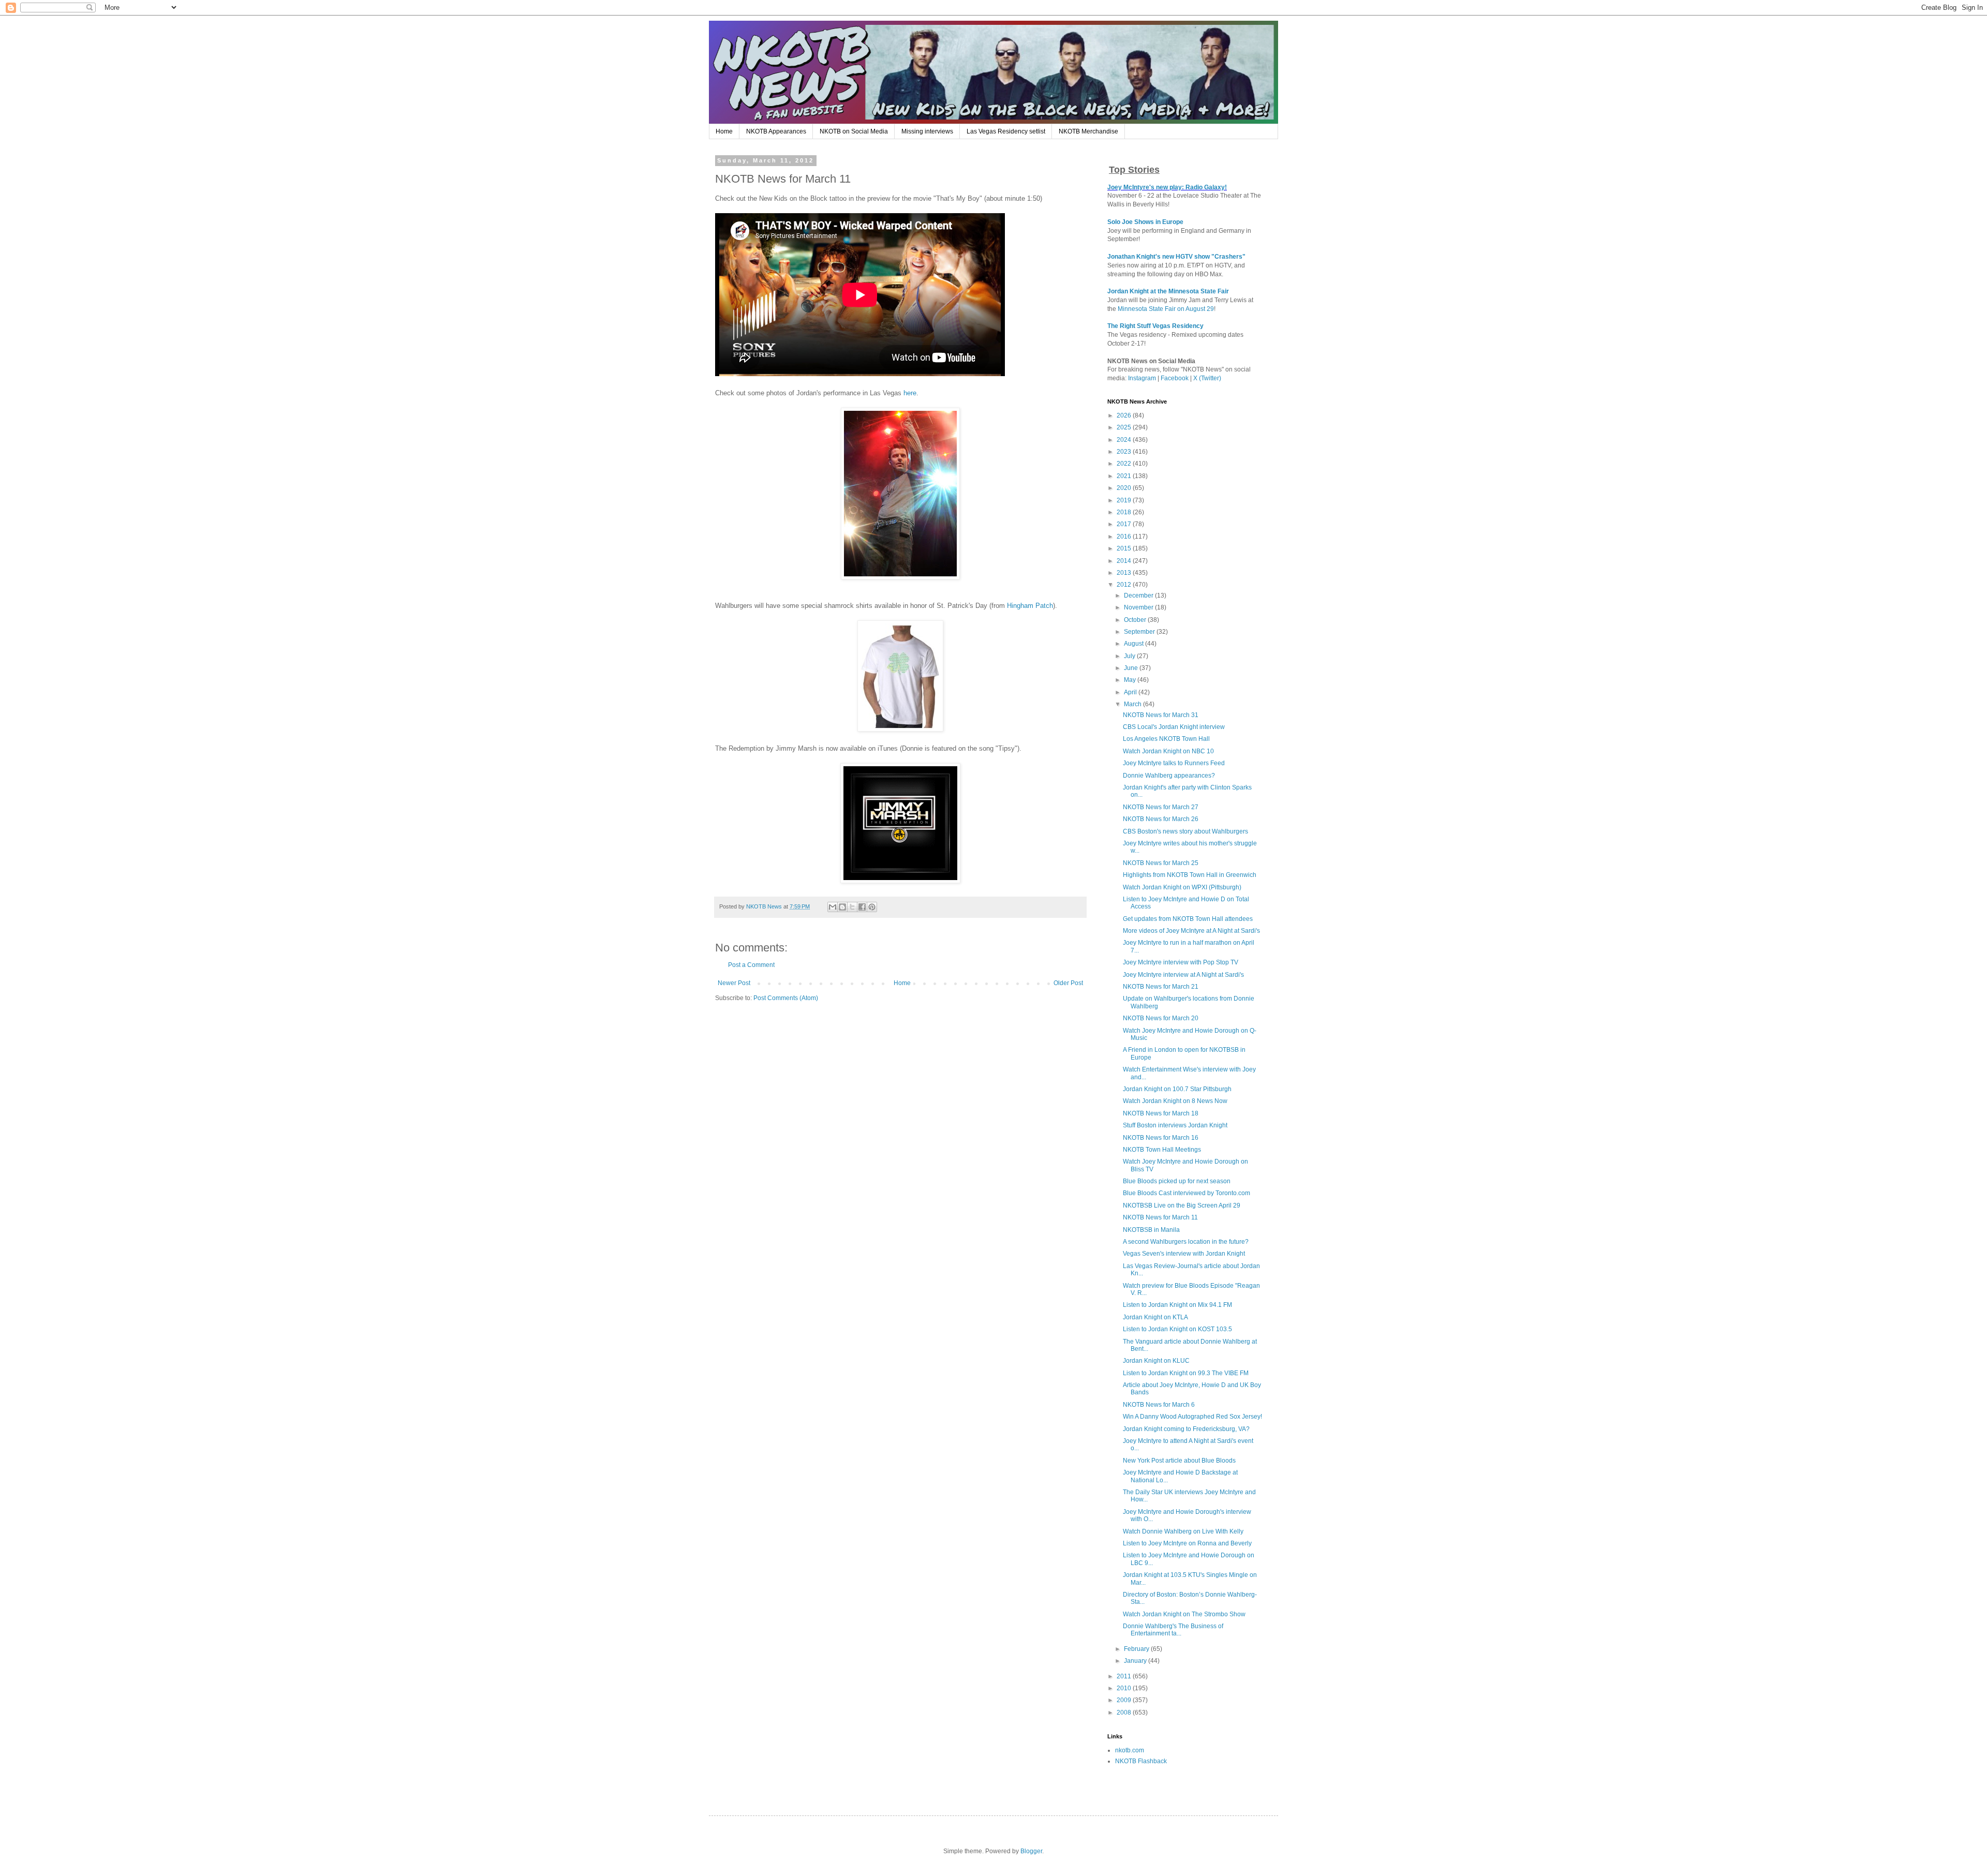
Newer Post (734, 983)
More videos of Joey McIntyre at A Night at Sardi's (1191, 931)
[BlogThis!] (842, 907)
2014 (1125, 561)
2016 (1125, 537)
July (1130, 656)
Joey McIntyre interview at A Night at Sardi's (1183, 975)
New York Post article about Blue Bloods (1179, 1461)
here (910, 393)
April (1131, 692)
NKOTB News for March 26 (1161, 819)
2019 (1125, 500)
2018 (1125, 512)
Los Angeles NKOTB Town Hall (1166, 739)
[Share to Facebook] (862, 907)
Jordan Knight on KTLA (1155, 1317)
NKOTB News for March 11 (1160, 1217)
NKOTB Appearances (776, 131)
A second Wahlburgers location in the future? (1186, 1242)
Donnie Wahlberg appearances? (1169, 776)
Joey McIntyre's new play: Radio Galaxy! (1167, 187)
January (1136, 1661)
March (1133, 704)
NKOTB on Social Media (854, 131)
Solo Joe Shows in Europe (1145, 222)
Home (724, 131)
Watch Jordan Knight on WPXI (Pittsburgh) (1182, 887)
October (1136, 620)
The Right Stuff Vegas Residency (1155, 326)
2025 (1125, 427)
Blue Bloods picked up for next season (1177, 1181)
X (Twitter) (1207, 378)
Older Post (1068, 983)
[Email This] (833, 907)
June (1132, 668)
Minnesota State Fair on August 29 (1166, 309)
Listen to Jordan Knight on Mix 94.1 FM (1177, 1305)
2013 (1125, 573)
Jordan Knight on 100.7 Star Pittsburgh (1177, 1089)
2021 (1125, 476)
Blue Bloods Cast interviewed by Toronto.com (1187, 1193)
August (1135, 644)
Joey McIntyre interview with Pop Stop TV (1181, 962)
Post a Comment (751, 965)
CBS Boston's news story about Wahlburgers (1185, 831)
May (1131, 680)
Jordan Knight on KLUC (1156, 1361)
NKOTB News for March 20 (1161, 1018)
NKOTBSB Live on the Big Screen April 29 (1182, 1205)
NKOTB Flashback (1141, 1761)
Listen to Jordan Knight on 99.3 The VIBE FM (1186, 1373)
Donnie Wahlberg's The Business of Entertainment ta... (1173, 1630)
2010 (1125, 1688)
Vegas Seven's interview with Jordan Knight (1184, 1254)
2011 (1125, 1676)
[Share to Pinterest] (872, 907)
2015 (1125, 548)
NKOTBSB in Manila (1151, 1230)
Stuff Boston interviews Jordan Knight (1175, 1125)
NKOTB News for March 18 (1161, 1113)
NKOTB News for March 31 (1161, 715)
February (1137, 1649)
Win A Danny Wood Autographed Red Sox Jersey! (1192, 1417)
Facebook (1175, 378)
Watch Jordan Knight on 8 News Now (1175, 1101)
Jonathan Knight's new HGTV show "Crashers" (1176, 257)
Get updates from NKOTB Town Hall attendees (1188, 919)
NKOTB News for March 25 (1161, 863)
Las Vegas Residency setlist (1006, 131)
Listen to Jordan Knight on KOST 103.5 (1177, 1329)
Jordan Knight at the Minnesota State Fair (1168, 291)
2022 (1125, 464)
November (1139, 607)
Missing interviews (927, 131)
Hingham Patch (1030, 606)
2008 (1125, 1713)
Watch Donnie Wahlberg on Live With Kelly (1183, 1531)
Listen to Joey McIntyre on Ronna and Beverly (1187, 1543)
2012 (1125, 585)
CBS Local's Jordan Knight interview (1174, 727)
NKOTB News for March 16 (1161, 1138)
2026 (1125, 415)
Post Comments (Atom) (786, 998)
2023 (1125, 452)
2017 (1125, 524)
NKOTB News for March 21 (1161, 987)
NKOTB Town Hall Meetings (1162, 1150)
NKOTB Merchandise (1088, 131)
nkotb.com (1130, 1750)
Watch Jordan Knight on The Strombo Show (1184, 1614)
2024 (1125, 440)
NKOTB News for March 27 (1161, 807)
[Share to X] (852, 907)
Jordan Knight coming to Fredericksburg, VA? (1186, 1429)
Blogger (1031, 1851)
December (1139, 595)
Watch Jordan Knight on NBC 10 (1168, 751)
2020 (1125, 488)
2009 (1125, 1700)
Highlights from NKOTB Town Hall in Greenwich (1190, 875)
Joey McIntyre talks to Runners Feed (1174, 763)
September (1140, 632)
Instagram (1142, 378)
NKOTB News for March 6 (1159, 1405)
